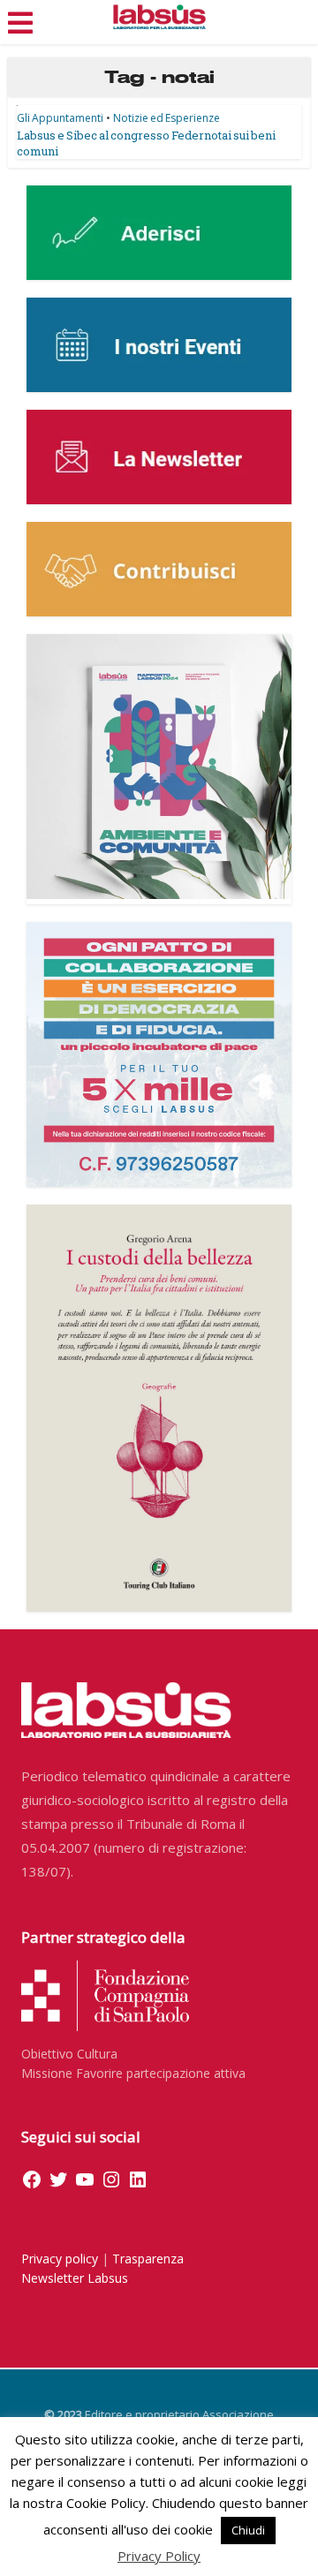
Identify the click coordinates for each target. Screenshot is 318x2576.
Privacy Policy (159, 2556)
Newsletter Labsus (75, 2278)
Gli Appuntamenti (60, 118)
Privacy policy (60, 2259)
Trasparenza (148, 2259)
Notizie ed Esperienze (167, 118)
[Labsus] (159, 17)
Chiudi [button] (248, 2530)
